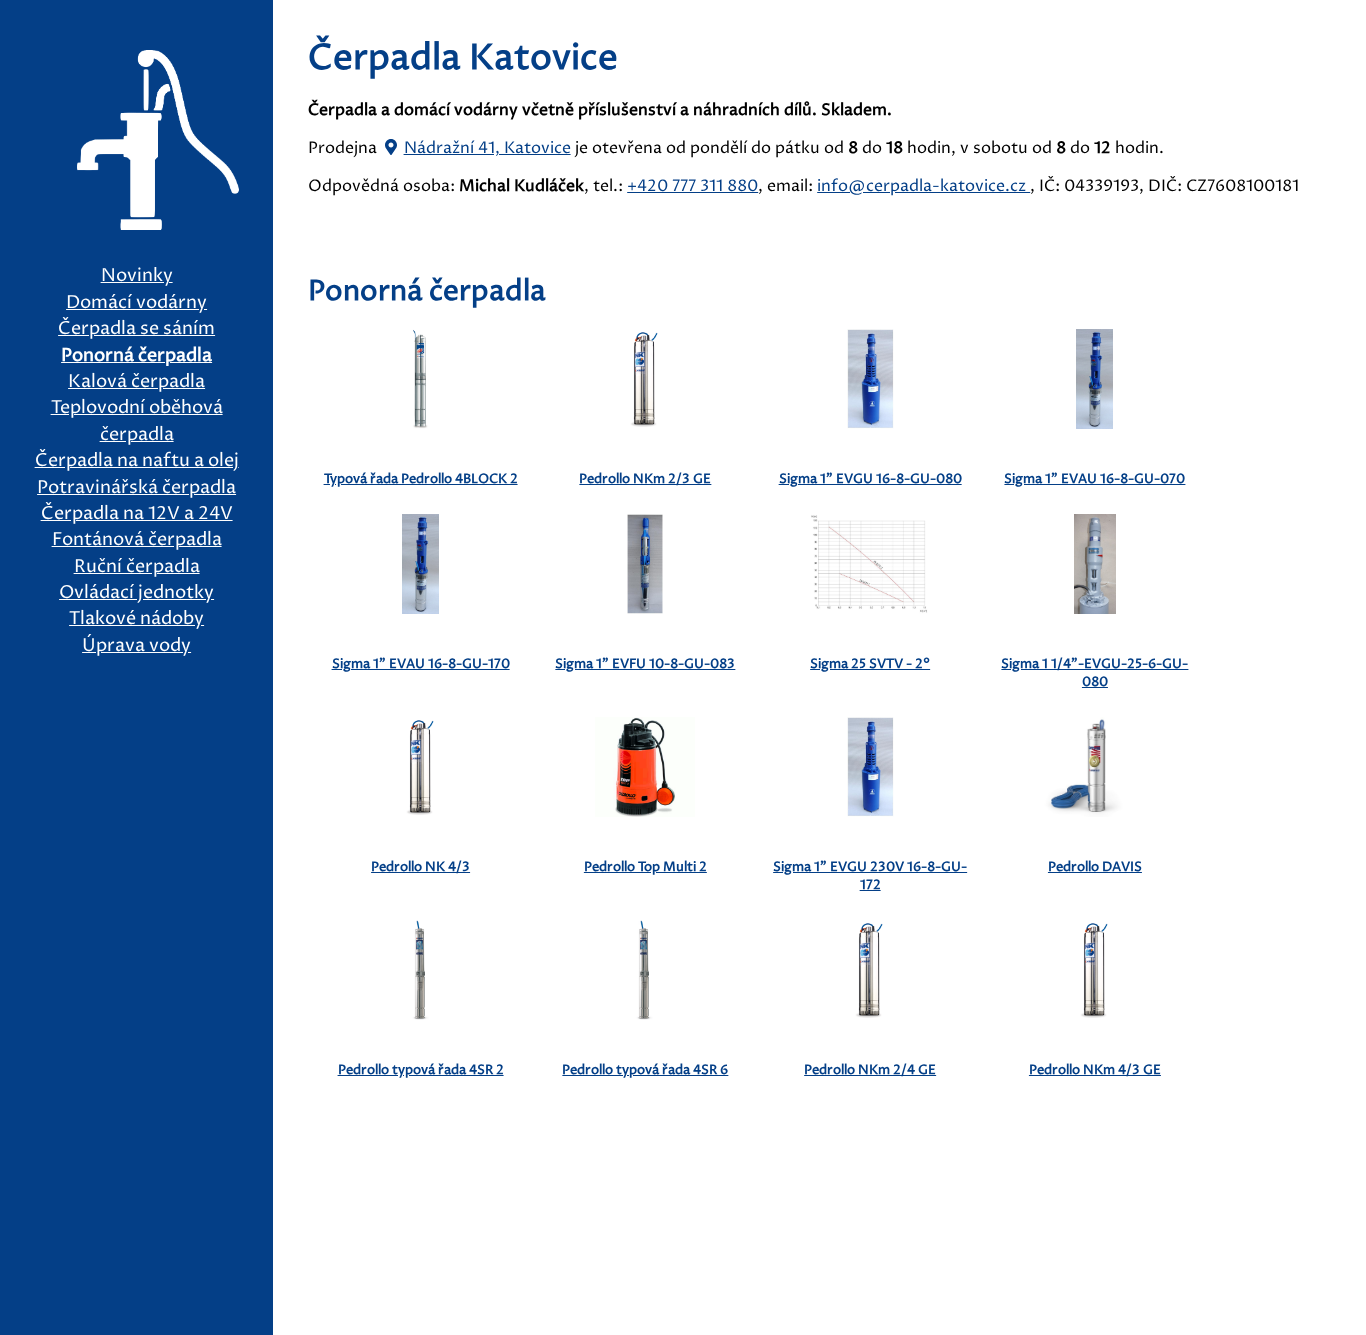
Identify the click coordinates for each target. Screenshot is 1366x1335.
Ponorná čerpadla (136, 356)
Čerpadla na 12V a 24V (137, 514)
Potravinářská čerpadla (136, 488)
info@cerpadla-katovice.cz (923, 186)
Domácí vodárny (136, 303)
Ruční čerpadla (137, 567)
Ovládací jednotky (136, 593)
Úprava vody (136, 646)
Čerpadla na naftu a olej (137, 461)
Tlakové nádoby (136, 619)
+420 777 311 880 (692, 186)
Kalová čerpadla (136, 382)
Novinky (137, 276)
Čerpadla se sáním (136, 329)
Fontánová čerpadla (137, 540)
